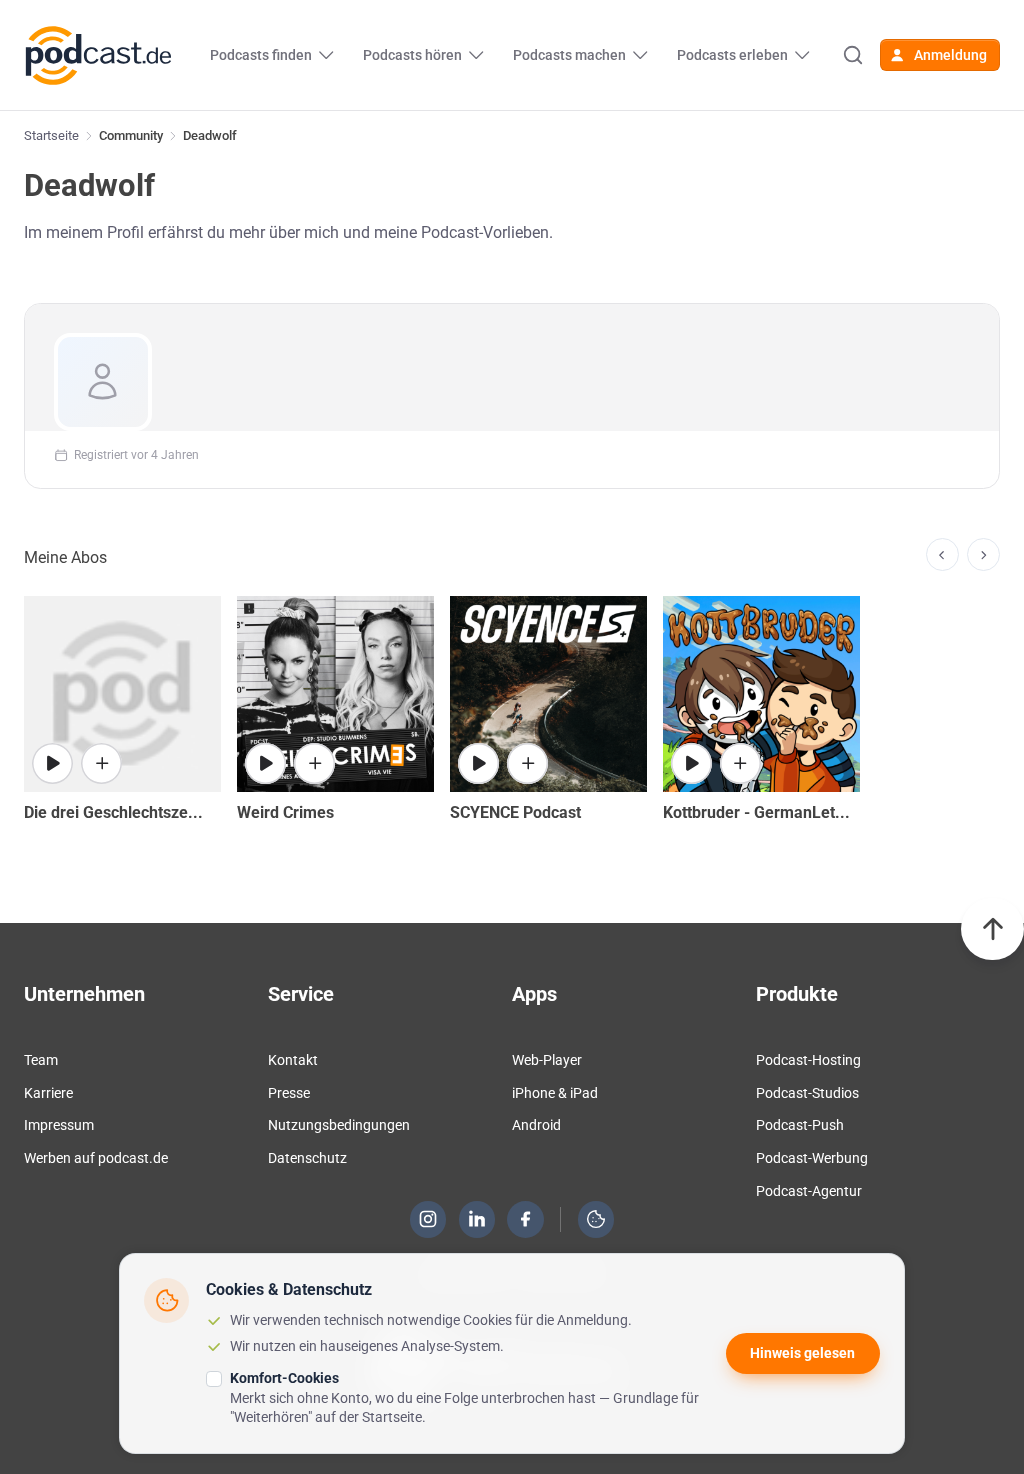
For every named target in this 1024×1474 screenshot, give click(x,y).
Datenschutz (307, 1158)
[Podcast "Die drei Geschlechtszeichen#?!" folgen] (101, 763)
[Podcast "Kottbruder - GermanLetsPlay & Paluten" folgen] (740, 763)
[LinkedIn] (477, 1219)
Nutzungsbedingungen (339, 1125)
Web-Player (547, 1060)
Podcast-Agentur (809, 1191)
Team (41, 1060)
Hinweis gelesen (802, 1353)
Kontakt (293, 1060)
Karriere (48, 1093)
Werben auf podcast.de (96, 1158)
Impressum (59, 1125)
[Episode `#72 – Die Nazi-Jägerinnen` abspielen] (265, 763)
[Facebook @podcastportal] (526, 1219)
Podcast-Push (800, 1125)
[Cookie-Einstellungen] (596, 1219)
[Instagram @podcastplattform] (428, 1219)
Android (536, 1125)
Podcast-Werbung (812, 1158)
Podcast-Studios (807, 1093)
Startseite (51, 135)
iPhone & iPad (555, 1093)
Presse (289, 1093)
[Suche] (853, 55)
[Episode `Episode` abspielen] (52, 763)
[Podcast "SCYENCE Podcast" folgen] (527, 763)
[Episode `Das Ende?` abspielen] (691, 763)
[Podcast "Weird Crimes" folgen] (314, 763)
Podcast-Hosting (808, 1060)
